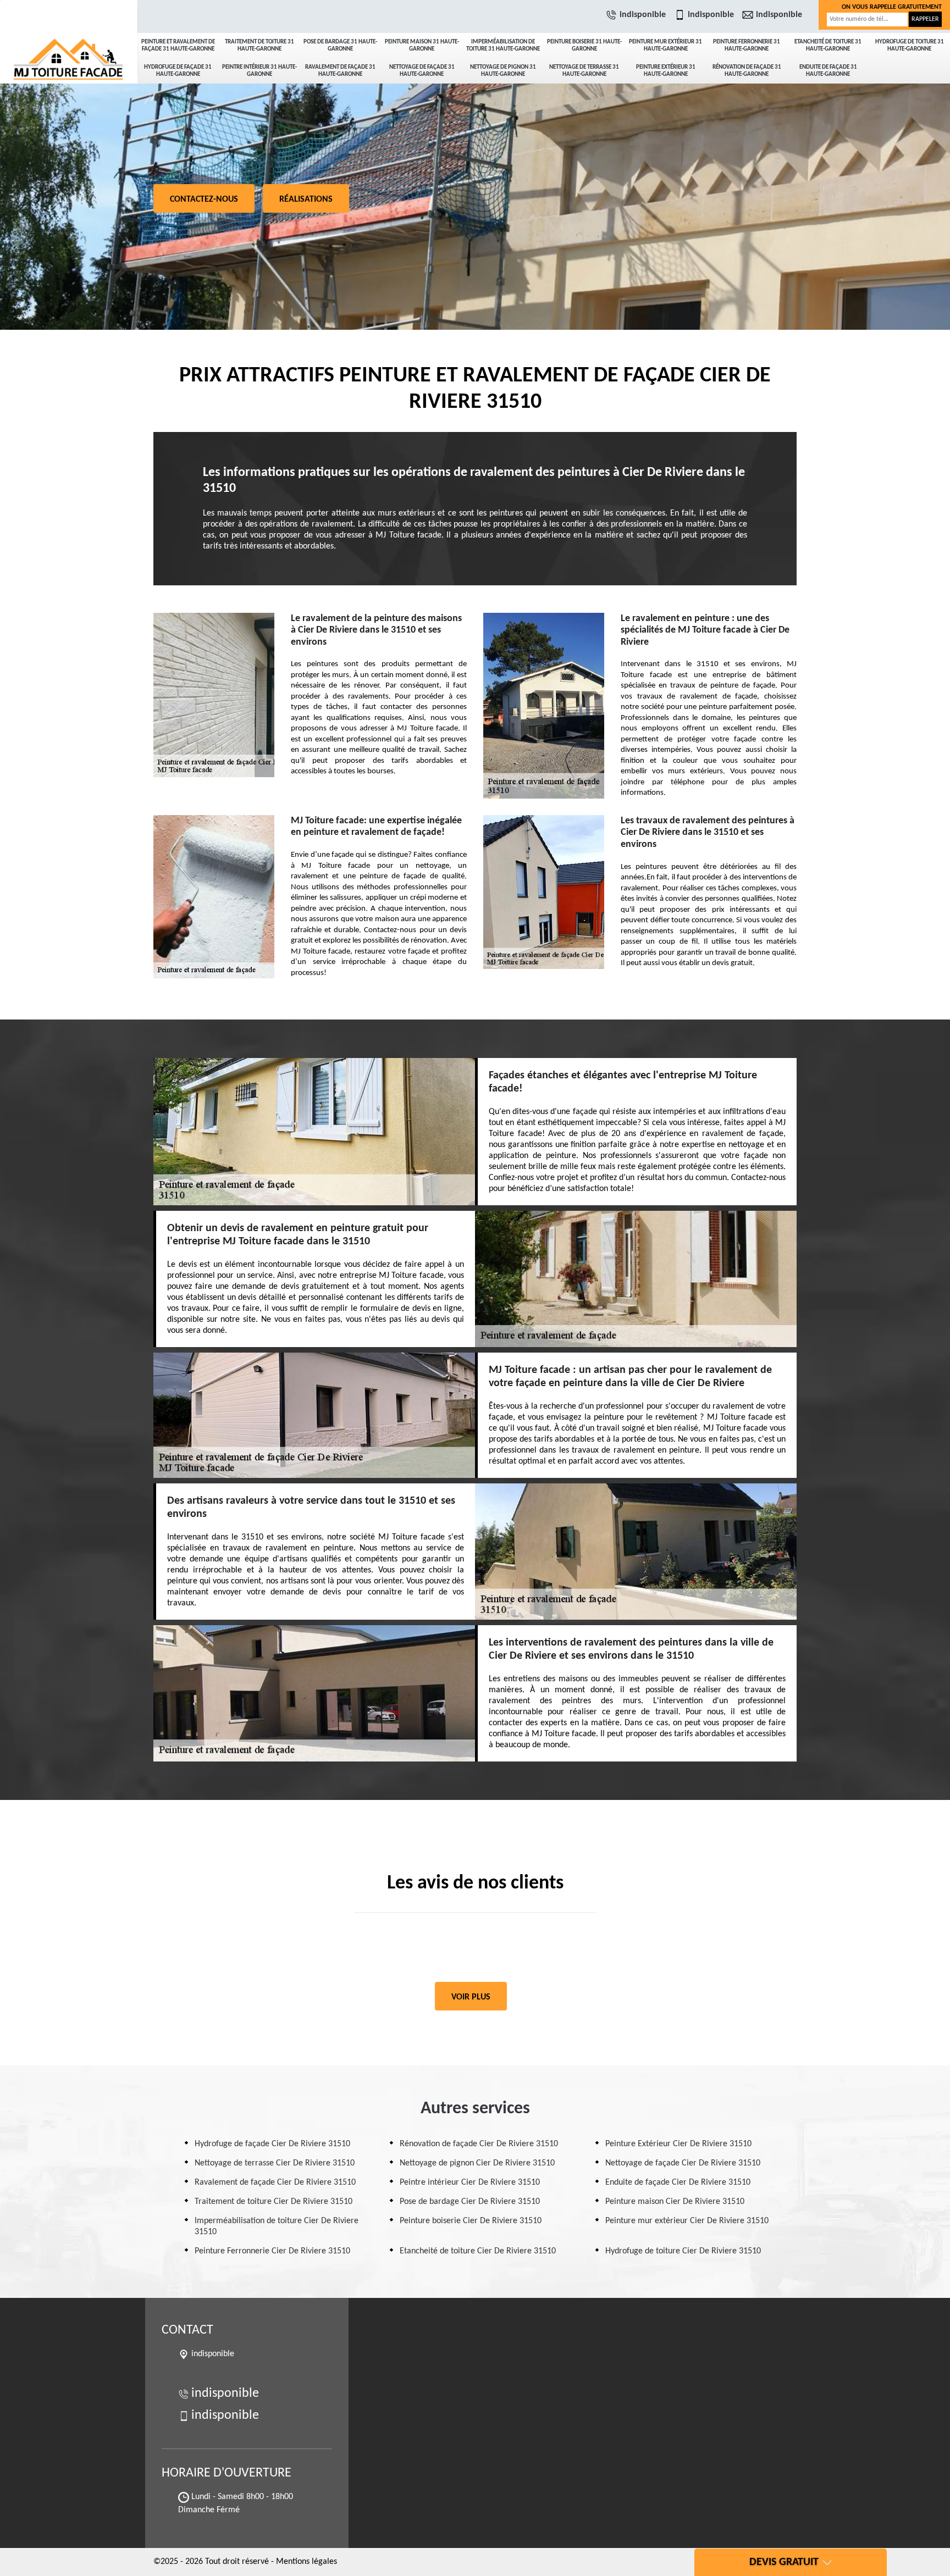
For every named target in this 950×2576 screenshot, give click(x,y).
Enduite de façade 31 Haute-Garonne (828, 71)
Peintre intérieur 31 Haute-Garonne (259, 71)
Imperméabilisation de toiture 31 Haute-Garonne (503, 46)
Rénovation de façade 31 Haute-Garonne (747, 71)
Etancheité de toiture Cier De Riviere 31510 (478, 2251)
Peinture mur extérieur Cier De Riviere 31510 (687, 2221)
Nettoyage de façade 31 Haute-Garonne (422, 71)
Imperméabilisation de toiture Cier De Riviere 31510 (277, 2226)
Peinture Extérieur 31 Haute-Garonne (666, 71)
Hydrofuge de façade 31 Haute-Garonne (178, 71)
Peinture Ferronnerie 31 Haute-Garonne (747, 46)
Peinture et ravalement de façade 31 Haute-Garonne (178, 46)
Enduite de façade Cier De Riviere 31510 (678, 2182)
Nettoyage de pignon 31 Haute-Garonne (503, 71)
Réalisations (306, 200)
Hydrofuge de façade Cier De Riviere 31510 (272, 2144)
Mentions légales (306, 2562)
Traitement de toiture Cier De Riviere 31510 (274, 2202)
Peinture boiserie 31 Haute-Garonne (584, 46)
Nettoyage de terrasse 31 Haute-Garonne (584, 71)
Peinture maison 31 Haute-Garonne (422, 46)
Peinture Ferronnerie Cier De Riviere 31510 (272, 2251)
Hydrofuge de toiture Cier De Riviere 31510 (683, 2251)
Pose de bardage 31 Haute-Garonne (340, 46)
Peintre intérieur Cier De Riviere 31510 (470, 2182)
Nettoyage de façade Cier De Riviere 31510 (683, 2163)
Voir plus (471, 1997)
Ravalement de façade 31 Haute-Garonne (340, 71)
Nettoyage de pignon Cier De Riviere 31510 (477, 2163)
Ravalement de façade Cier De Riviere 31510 (275, 2182)
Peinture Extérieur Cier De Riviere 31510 (678, 2144)
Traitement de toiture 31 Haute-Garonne (259, 46)
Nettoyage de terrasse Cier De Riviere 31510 (275, 2163)
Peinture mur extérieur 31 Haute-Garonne (665, 46)
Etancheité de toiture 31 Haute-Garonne (828, 46)
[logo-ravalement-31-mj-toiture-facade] (69, 38)
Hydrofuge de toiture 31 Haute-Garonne (910, 46)
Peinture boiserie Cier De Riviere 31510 (471, 2221)
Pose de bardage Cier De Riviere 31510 (470, 2202)
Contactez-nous (204, 200)
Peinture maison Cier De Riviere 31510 (675, 2202)
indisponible (643, 15)
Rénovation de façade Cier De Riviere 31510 (479, 2144)
